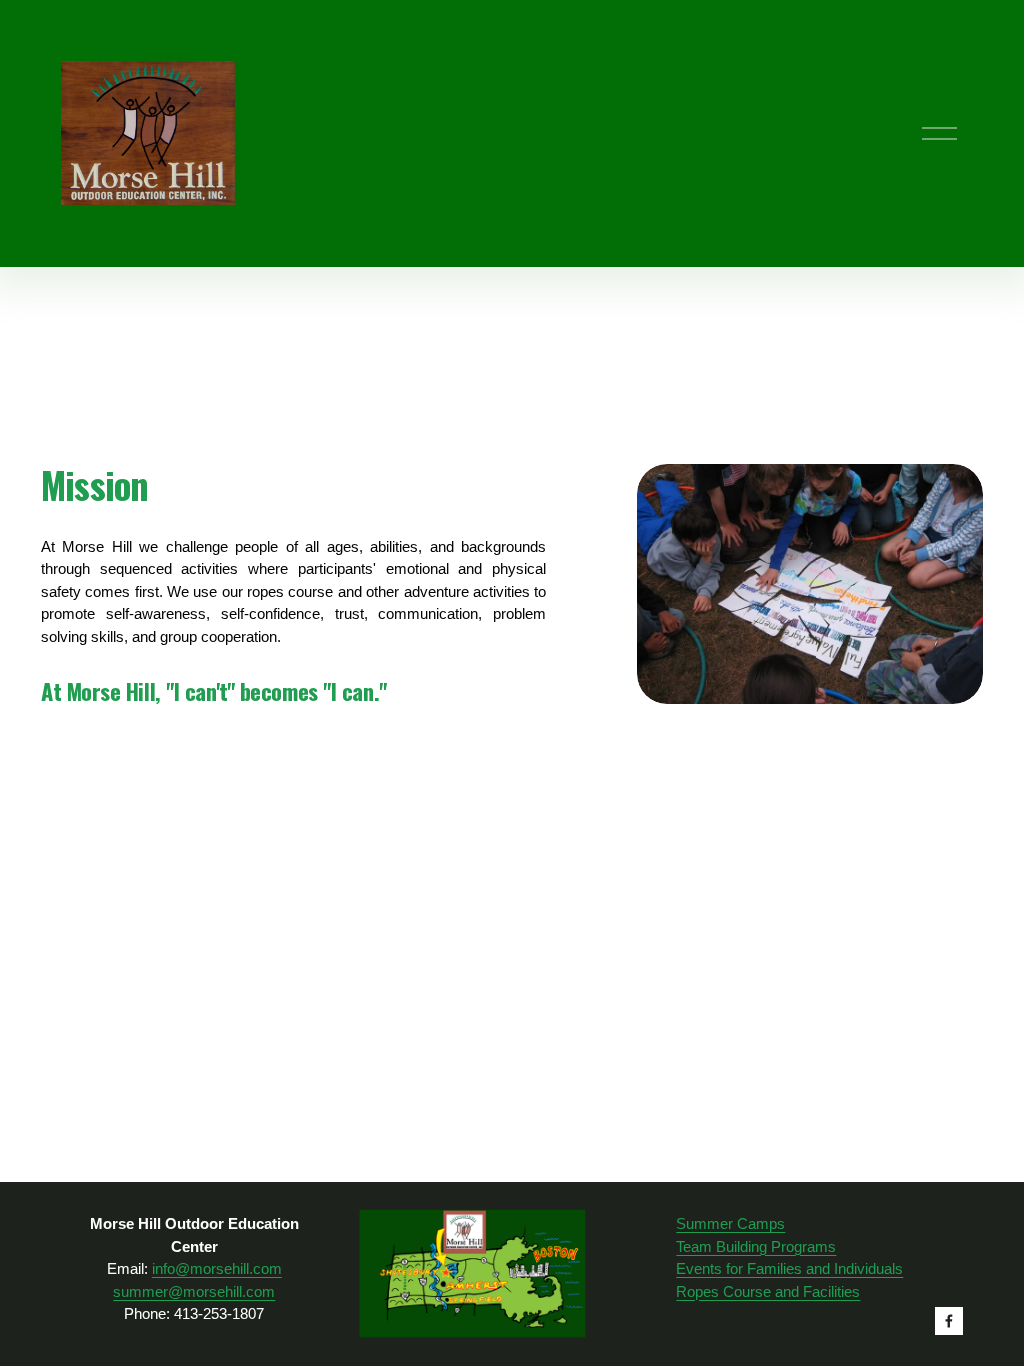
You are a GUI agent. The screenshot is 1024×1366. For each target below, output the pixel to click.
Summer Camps (730, 1223)
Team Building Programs (756, 1246)
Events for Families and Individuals (789, 1268)
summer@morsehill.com (194, 1291)
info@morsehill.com (217, 1268)
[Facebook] (949, 1321)
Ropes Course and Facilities (768, 1291)
